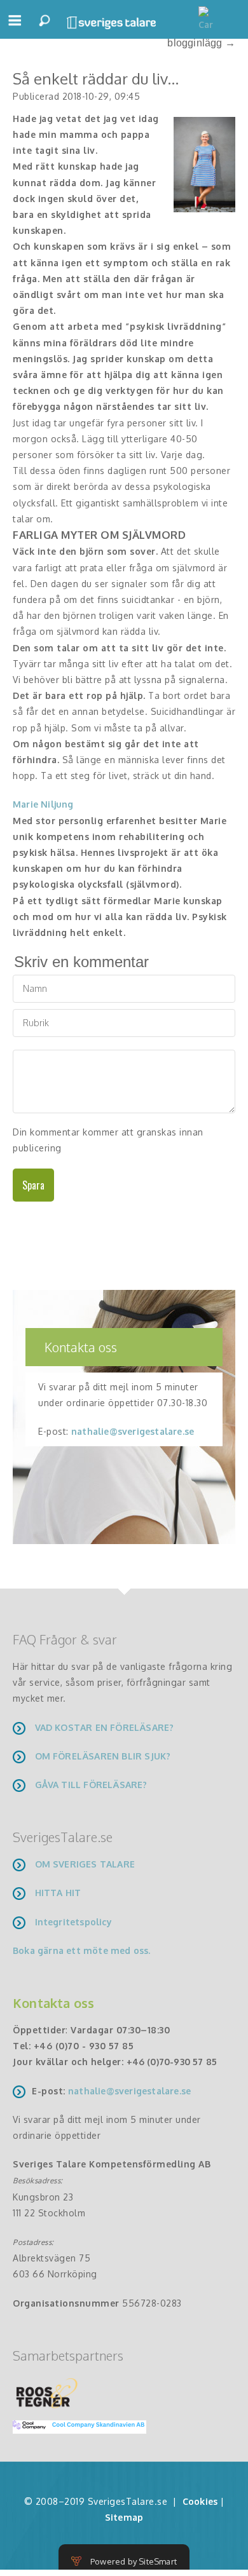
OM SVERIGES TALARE (85, 1864)
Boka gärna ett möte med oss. (83, 1950)
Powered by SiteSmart (134, 2561)
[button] (15, 26)
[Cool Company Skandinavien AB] (74, 2426)
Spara (33, 1185)
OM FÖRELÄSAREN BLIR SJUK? (103, 1756)
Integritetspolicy (73, 1922)
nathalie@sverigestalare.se (133, 1431)
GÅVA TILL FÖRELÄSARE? (91, 1785)
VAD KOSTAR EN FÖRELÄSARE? (105, 1727)
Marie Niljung (43, 804)
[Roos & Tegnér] (47, 2392)
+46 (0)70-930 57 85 (172, 2062)
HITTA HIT (58, 1893)
